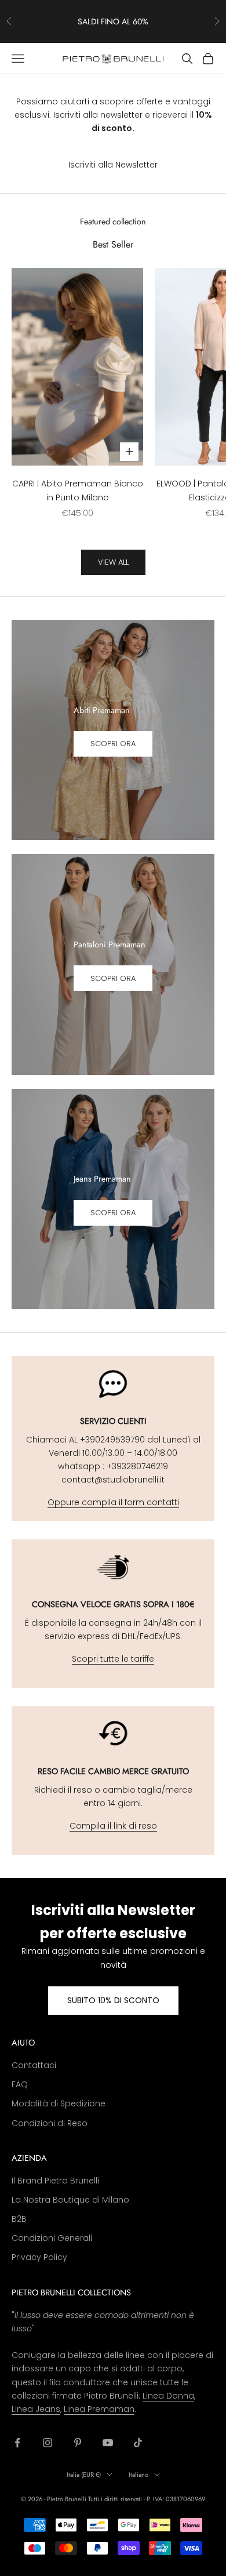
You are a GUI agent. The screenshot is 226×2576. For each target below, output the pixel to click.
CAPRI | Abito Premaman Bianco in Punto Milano (78, 490)
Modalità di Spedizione (59, 2103)
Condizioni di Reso (50, 2123)
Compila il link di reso (113, 1826)
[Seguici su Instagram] (48, 2443)
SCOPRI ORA (113, 744)
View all (113, 562)
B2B (19, 2219)
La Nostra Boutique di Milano (70, 2200)
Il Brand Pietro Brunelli (55, 2181)
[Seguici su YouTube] (108, 2443)
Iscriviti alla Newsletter (113, 165)
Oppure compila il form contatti (113, 1502)
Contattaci (34, 2065)
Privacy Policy (39, 2257)
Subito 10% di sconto (113, 2000)
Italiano (138, 2475)
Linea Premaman (99, 2409)
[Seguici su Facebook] (17, 2443)
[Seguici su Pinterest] (78, 2443)
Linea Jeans (36, 2409)
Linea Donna (168, 2396)
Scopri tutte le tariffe (113, 1659)
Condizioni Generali (52, 2238)
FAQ (20, 2084)
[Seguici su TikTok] (138, 2443)
